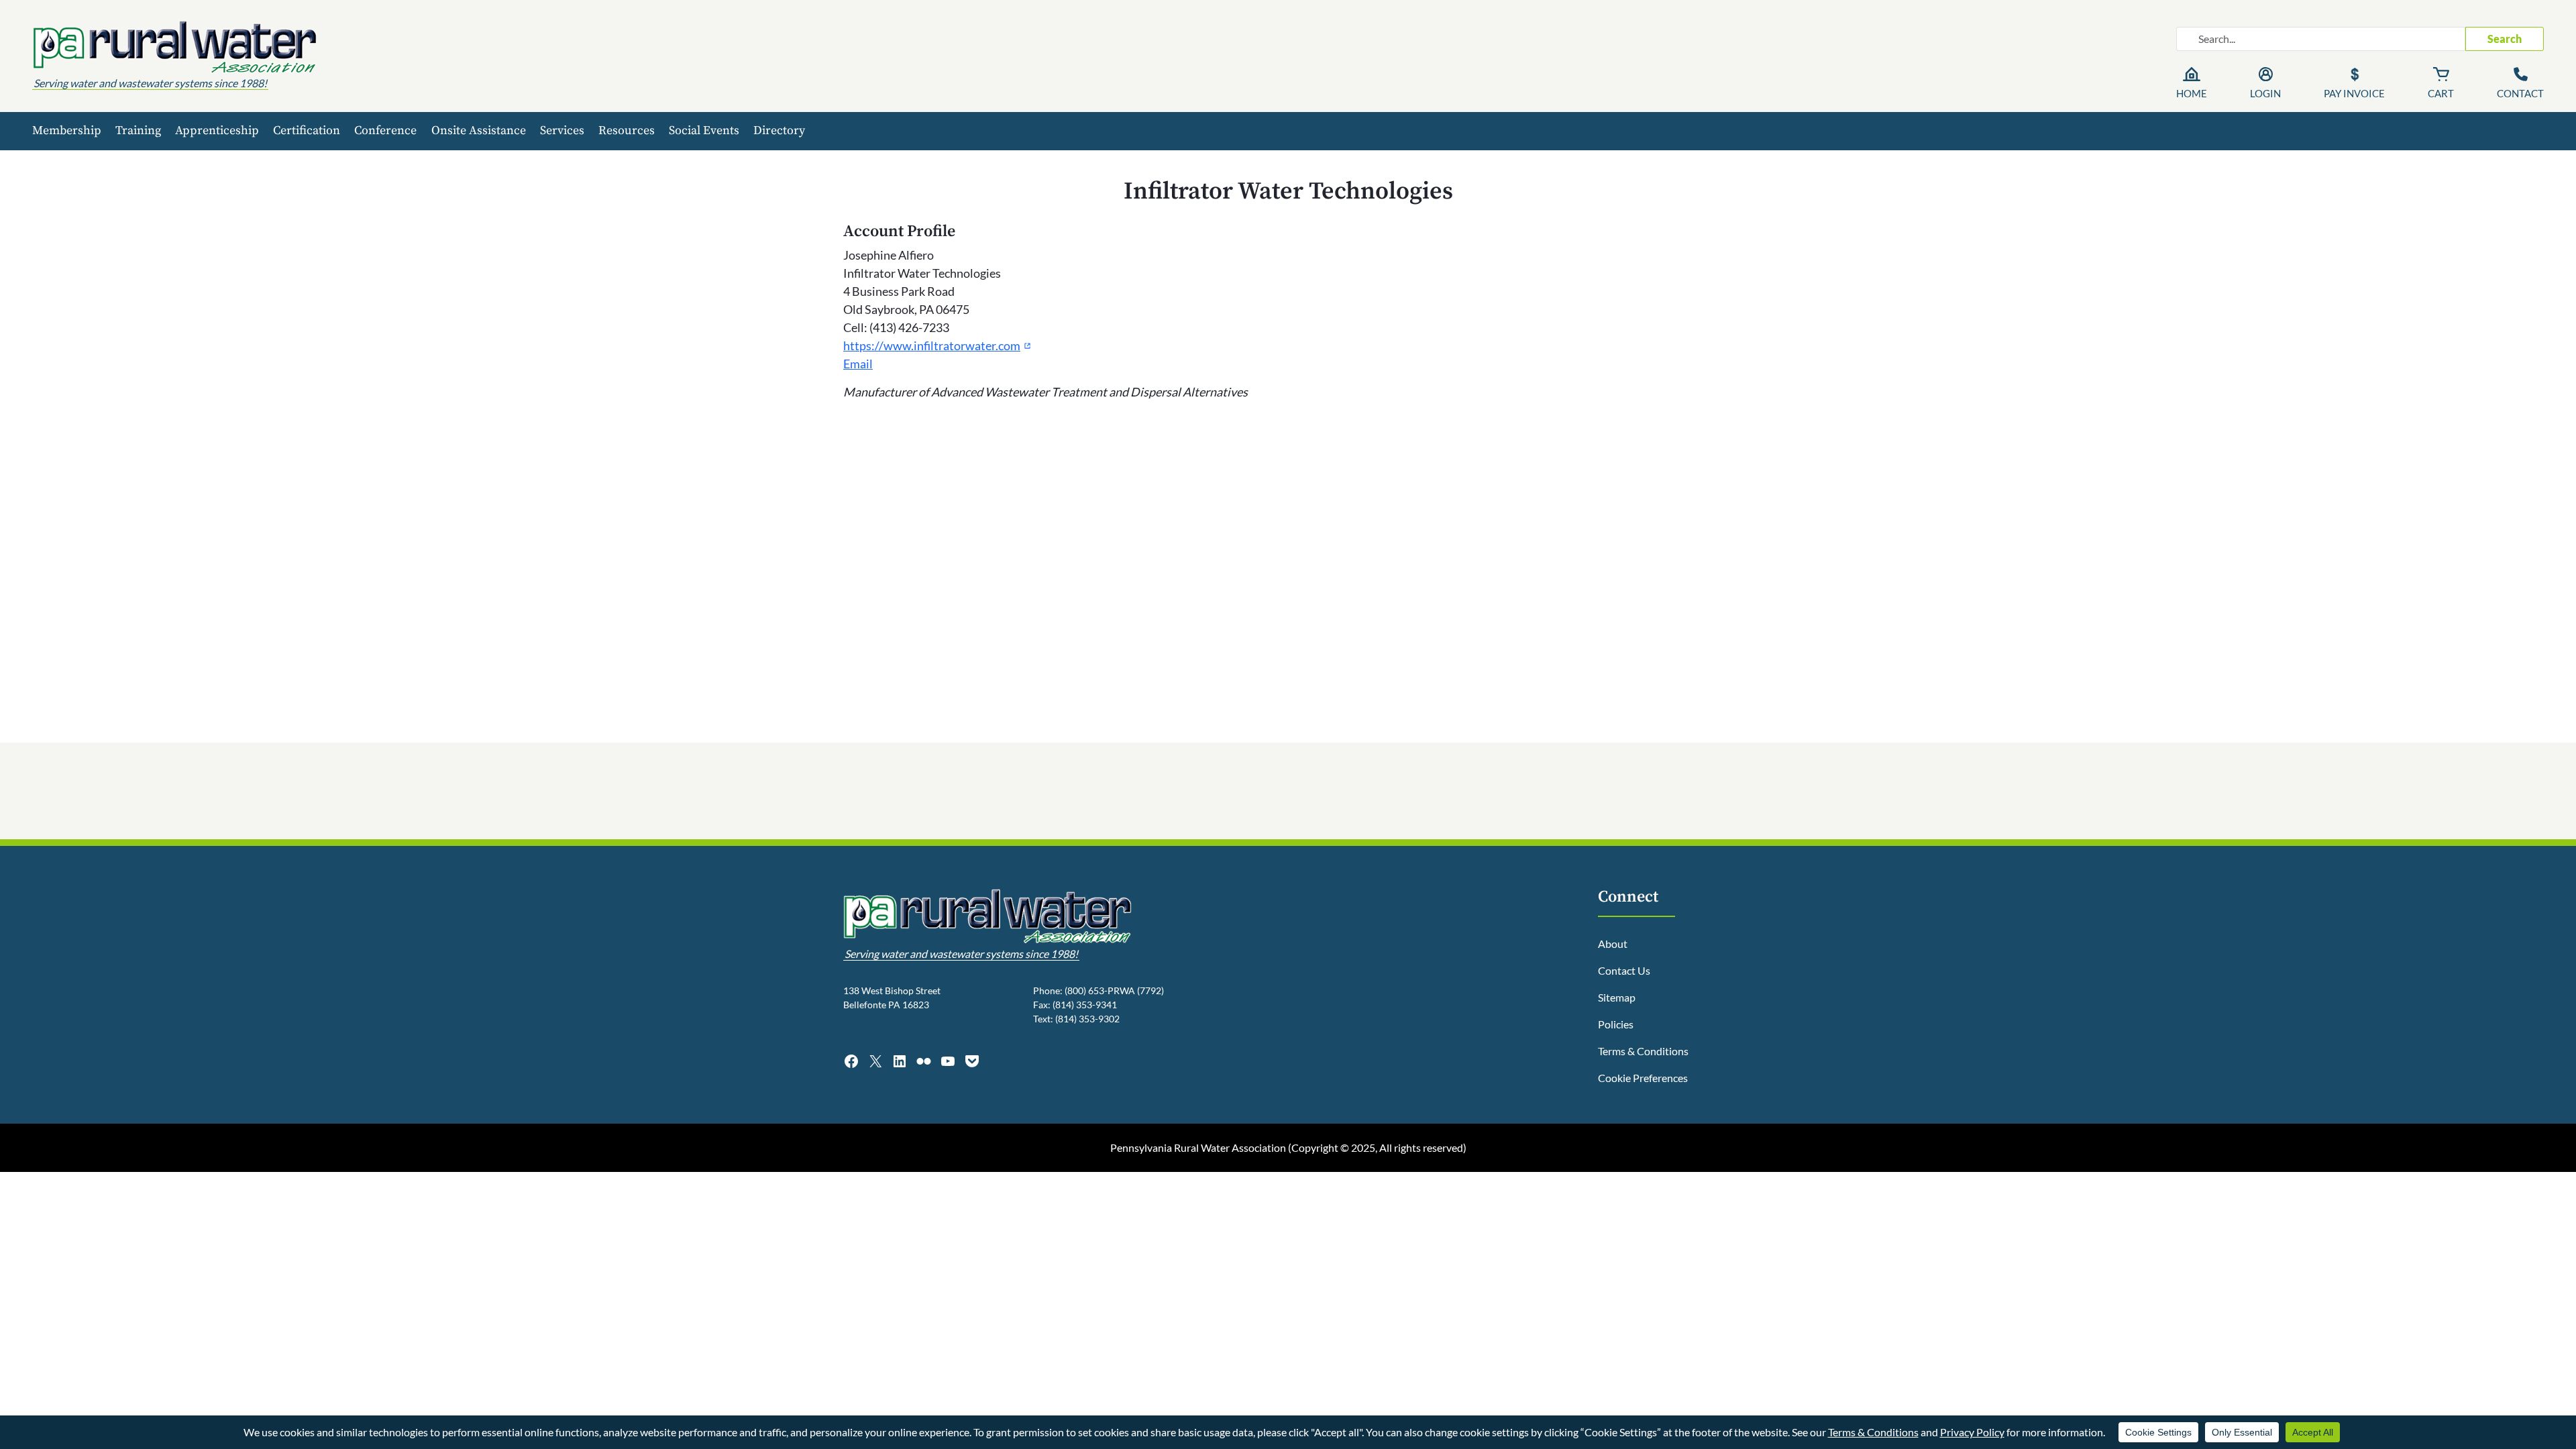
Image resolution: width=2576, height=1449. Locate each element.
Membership (67, 130)
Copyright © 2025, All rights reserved (1377, 1147)
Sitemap (1617, 997)
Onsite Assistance (479, 130)
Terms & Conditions (1643, 1051)
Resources (627, 130)
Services (562, 130)
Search (2505, 39)
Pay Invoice (2354, 93)
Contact (2520, 93)
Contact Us (1624, 970)
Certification (307, 130)
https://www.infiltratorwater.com (937, 345)
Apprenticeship (217, 130)
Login (2265, 93)
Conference (385, 130)
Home (2192, 93)
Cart (2441, 93)
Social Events (704, 130)
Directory (779, 130)
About (1613, 944)
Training (138, 130)
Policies (1616, 1024)
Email (858, 364)
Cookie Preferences (1643, 1078)
